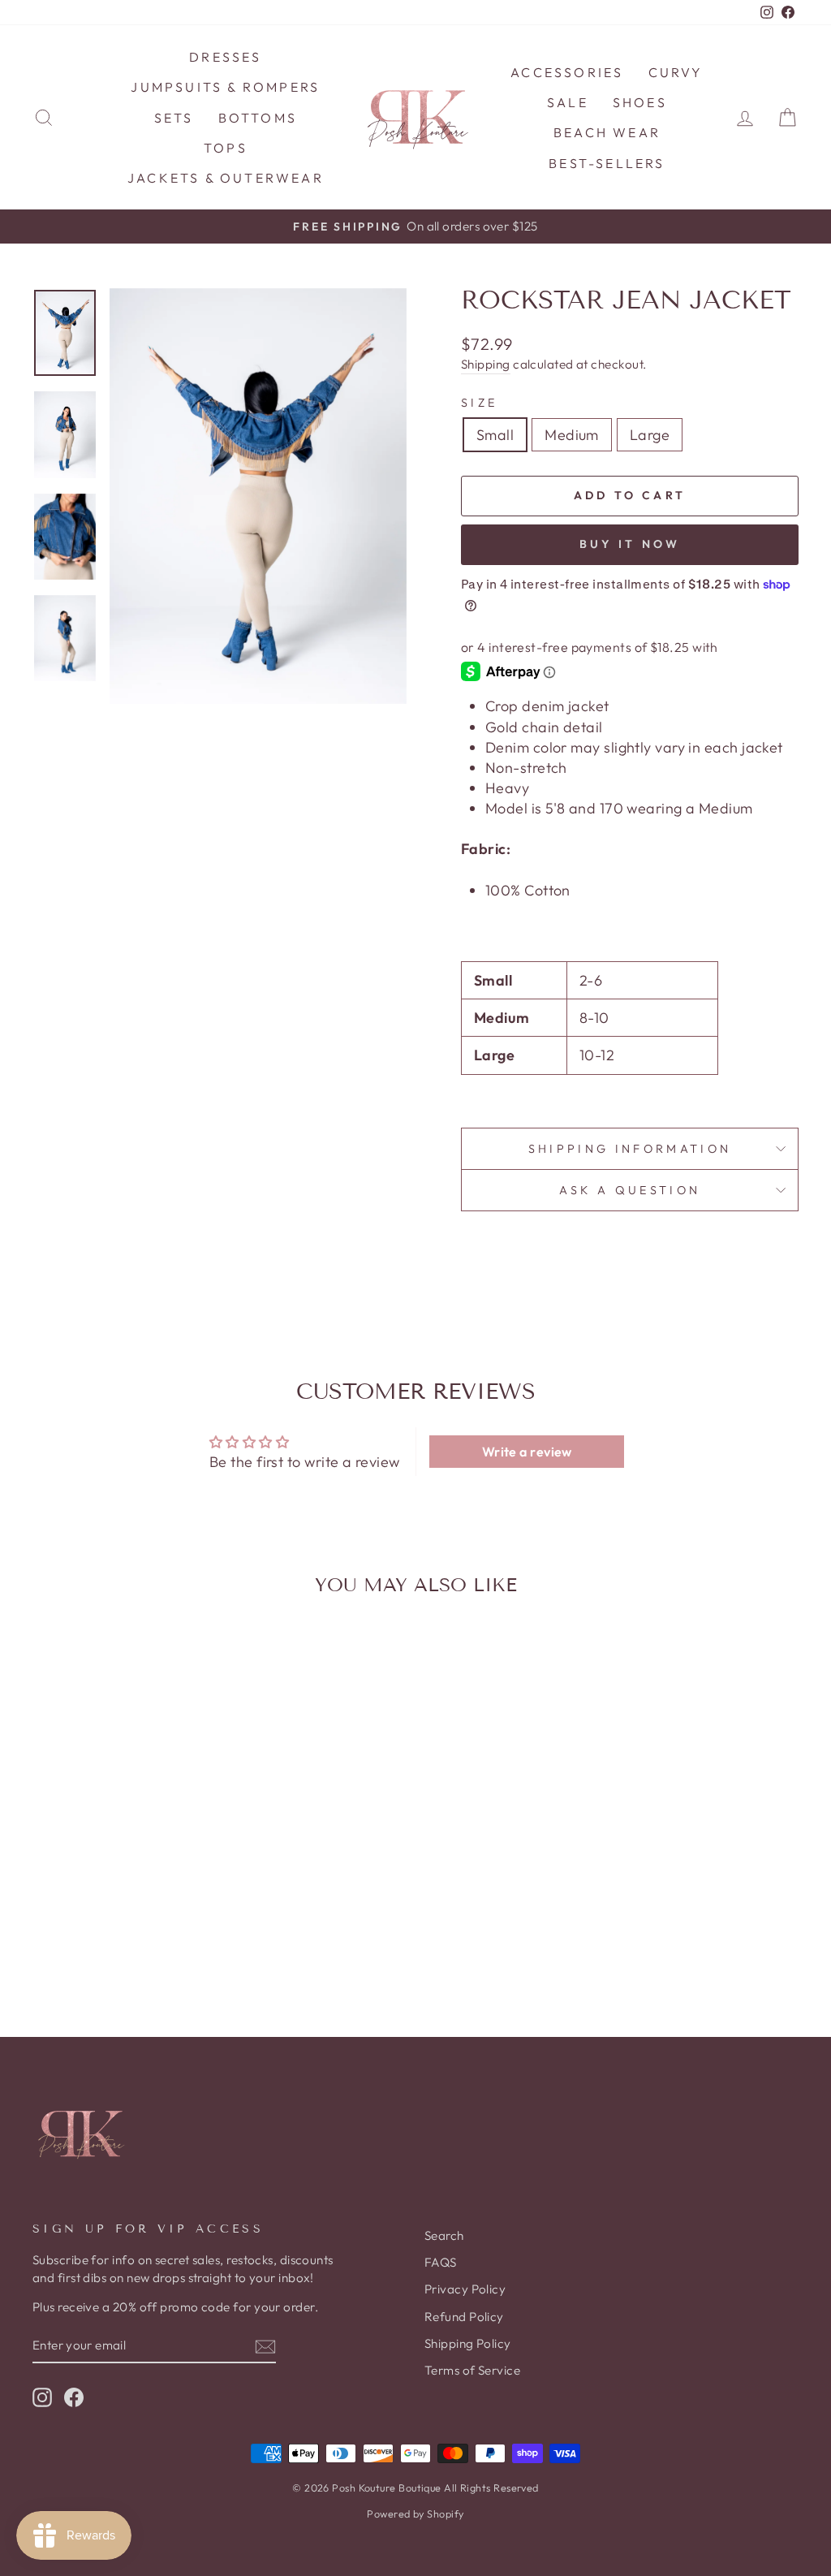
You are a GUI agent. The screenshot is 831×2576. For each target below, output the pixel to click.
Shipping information (630, 1149)
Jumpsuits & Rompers (225, 87)
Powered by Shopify (415, 2513)
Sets (174, 118)
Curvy (676, 72)
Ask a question (630, 1190)
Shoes (640, 102)
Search (444, 2235)
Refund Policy (464, 2317)
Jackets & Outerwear (226, 178)
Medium (572, 435)
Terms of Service (472, 2370)
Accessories (567, 72)
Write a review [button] (527, 1452)
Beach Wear (607, 132)
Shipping (486, 364)
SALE (568, 102)
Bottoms (258, 118)
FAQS (441, 2262)
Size (479, 403)
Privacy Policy (465, 2289)
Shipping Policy (468, 2343)
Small (495, 435)
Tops (226, 148)
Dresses (225, 57)
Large (650, 435)
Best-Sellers (607, 163)
